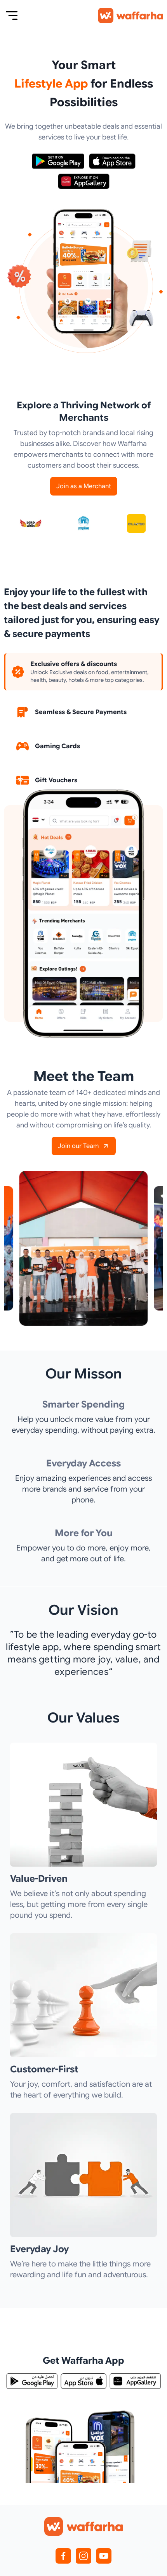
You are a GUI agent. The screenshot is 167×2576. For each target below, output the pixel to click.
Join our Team (78, 1146)
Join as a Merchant (84, 486)
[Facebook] (63, 2556)
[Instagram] (83, 2556)
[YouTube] (104, 2556)
